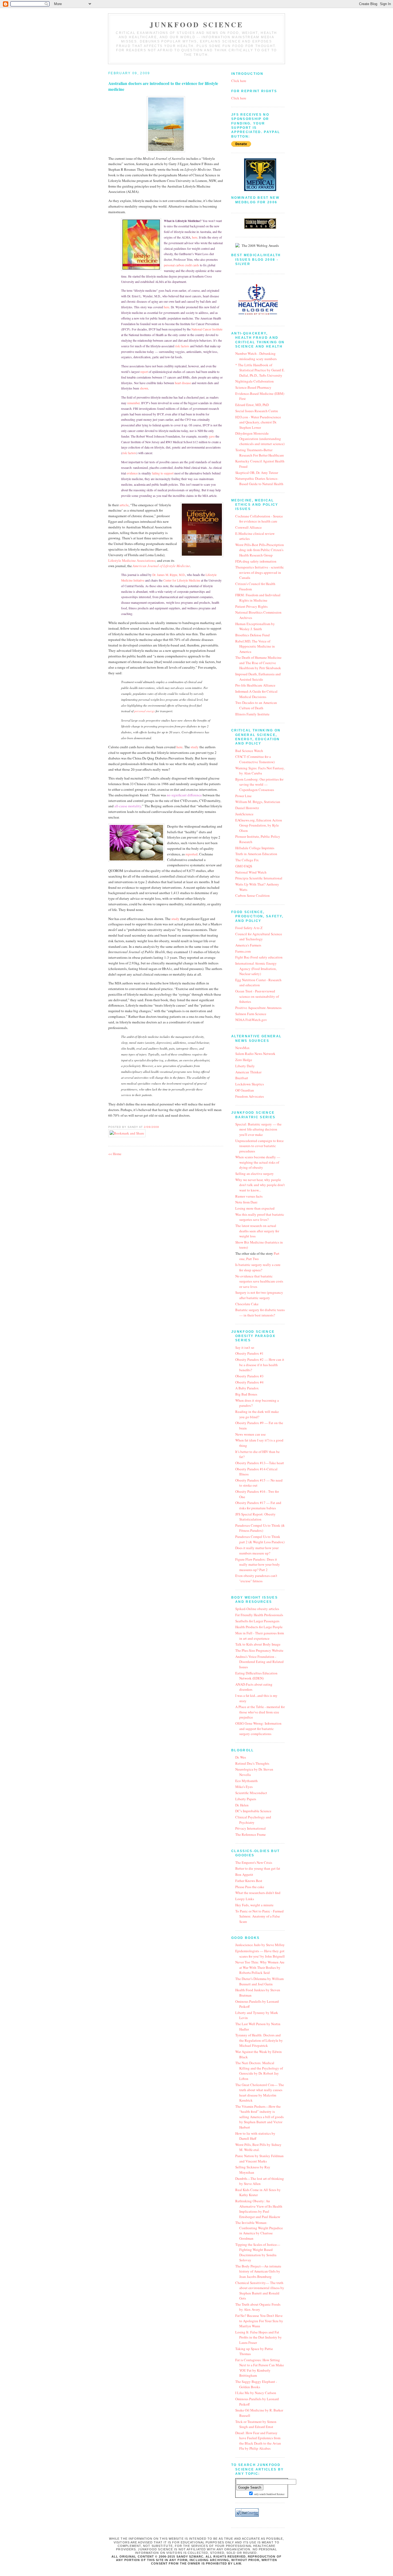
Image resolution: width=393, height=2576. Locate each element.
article (124, 505)
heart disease (183, 383)
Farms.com (243, 951)
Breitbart (242, 1078)
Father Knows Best (249, 1881)
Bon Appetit (244, 1874)
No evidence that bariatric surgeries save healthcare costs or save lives (259, 1281)
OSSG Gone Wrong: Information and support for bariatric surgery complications (258, 1729)
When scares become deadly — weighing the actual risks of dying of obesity (258, 1162)
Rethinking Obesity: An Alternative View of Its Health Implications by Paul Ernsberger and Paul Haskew (259, 2209)
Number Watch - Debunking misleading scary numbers (256, 356)
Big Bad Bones (246, 1394)
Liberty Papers (246, 1799)
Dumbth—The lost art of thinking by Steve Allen (260, 2181)
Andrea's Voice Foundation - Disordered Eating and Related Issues (259, 1662)
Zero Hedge (244, 1060)
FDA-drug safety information (256, 561)
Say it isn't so (245, 1347)
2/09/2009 (151, 1127)
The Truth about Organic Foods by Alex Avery (258, 2307)
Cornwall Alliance (248, 527)
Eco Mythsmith (246, 1781)
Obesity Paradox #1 (249, 1353)
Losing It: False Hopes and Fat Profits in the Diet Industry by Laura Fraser (259, 2337)
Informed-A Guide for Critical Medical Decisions (256, 694)
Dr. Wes (241, 1757)
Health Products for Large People (259, 1627)
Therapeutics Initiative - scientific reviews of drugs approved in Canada (260, 572)
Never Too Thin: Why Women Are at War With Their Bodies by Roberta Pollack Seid (260, 1967)
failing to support (163, 473)
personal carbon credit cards (182, 265)
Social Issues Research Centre (257, 411)
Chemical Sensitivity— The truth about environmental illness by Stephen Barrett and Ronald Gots (260, 2291)
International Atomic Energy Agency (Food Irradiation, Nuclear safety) (256, 969)
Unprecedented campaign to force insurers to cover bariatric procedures (259, 1146)
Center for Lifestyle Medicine (182, 580)
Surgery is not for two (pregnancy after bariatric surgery (259, 1295)
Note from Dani (246, 1202)
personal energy (145, 711)
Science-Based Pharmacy (253, 387)
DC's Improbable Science (253, 1811)
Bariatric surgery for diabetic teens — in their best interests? (260, 1312)
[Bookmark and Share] (127, 1133)
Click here (239, 81)
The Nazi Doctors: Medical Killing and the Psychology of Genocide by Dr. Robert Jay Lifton (259, 2071)
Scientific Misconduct (251, 1793)
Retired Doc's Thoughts (252, 1763)
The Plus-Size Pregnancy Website (259, 1650)
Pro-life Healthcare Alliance (255, 685)
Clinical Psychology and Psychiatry (253, 1820)
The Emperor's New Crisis (254, 1862)
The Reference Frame (251, 1834)
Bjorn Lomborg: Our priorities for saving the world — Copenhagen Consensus (259, 784)
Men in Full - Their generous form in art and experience (260, 1636)
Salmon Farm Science (251, 1014)
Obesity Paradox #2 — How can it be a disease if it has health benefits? (260, 1365)
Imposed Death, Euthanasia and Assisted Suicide (258, 677)
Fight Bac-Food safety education (259, 957)
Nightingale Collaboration (255, 381)
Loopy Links (245, 1899)
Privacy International (251, 1828)
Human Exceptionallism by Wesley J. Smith (255, 626)
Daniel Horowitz (247, 808)
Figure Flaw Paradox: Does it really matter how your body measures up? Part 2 (258, 1564)
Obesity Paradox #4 (249, 1382)
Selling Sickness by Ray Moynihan (253, 2170)
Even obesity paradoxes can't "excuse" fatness (256, 1578)
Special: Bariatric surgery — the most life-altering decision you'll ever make (258, 1129)
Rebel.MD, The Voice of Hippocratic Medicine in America (255, 646)
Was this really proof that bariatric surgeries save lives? (260, 1217)
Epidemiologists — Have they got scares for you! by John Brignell (260, 1954)
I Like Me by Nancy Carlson (256, 2393)
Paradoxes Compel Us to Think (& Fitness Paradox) (260, 1528)
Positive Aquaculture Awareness (258, 1008)
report (145, 372)
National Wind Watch (251, 872)
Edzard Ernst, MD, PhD (252, 405)
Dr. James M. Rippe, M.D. (169, 575)
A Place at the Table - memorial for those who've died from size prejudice (260, 1712)
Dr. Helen (242, 1805)
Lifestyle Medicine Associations (132, 560)
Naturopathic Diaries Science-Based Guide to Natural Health (259, 481)
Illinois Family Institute (252, 714)
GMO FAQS (244, 866)
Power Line (243, 796)
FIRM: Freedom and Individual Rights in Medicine (258, 598)
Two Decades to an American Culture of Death (256, 705)
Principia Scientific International (259, 878)
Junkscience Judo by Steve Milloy (260, 1945)
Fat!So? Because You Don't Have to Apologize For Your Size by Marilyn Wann (259, 2321)
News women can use (251, 1434)
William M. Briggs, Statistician (258, 802)
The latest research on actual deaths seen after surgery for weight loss (257, 1231)
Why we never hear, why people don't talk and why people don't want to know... (260, 1185)
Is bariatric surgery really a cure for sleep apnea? (258, 1267)
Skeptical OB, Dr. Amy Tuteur (257, 473)
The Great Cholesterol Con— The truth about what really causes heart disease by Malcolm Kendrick (260, 2093)
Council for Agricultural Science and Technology (259, 937)
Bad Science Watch (249, 751)
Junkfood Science (196, 25)
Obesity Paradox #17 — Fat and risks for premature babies (258, 1505)
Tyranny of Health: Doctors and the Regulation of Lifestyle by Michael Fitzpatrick (259, 2040)
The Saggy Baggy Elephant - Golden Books (256, 2384)
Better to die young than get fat (258, 1868)
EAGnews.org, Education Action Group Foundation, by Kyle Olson (259, 825)
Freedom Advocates (250, 1096)
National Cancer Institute (207, 329)
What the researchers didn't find (258, 1893)
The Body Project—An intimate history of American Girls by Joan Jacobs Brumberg (258, 2271)
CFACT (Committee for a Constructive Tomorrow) (255, 759)
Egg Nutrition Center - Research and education (258, 983)
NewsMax (242, 1048)
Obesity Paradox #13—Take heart (260, 1463)
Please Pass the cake (250, 1887)
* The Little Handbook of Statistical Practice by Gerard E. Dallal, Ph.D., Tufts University (260, 370)
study (195, 747)
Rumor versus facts (249, 1196)
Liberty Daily (245, 1066)
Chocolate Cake (247, 1304)
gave (212, 436)
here (195, 237)
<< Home (115, 1154)
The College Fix (247, 860)
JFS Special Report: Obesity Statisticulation (255, 1517)
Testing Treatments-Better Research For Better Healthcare (260, 453)
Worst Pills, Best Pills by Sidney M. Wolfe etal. (258, 2147)
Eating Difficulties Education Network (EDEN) (256, 1676)
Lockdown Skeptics (250, 1084)
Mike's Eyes (244, 1787)
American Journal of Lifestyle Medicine (161, 566)
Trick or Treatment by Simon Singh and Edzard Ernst (256, 2424)
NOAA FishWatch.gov (251, 1020)
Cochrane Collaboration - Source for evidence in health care (259, 519)
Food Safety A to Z (249, 928)
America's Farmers (248, 945)
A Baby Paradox (247, 1388)
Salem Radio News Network (255, 1054)
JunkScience (244, 814)
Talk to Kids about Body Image (258, 1644)
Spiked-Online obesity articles (257, 1609)
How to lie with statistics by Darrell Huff (255, 2136)
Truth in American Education (256, 854)
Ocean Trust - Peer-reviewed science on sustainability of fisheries (257, 996)
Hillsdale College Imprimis (255, 848)
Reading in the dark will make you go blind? (257, 1414)
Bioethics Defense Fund (253, 635)
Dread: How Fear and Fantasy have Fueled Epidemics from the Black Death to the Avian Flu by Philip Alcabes (258, 2441)
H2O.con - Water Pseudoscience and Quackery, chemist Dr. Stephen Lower (258, 422)
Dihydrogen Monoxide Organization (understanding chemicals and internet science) (260, 439)
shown (144, 388)
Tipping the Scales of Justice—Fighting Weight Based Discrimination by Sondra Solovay (258, 2252)
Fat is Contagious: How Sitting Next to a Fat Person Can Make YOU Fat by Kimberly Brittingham (260, 2368)
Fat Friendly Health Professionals (259, 1615)
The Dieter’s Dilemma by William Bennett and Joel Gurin (259, 1981)
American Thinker (248, 1072)
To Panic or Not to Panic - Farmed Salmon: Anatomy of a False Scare (259, 1916)
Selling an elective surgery (255, 1174)
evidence (132, 473)
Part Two (253, 1259)
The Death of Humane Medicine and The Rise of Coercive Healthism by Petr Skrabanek (258, 663)
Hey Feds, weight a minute (254, 1905)
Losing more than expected (255, 1208)
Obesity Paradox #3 (249, 1376)
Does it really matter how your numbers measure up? (257, 1550)
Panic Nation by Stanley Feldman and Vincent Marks (259, 2158)
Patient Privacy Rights (251, 606)
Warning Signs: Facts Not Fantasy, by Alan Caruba (260, 771)
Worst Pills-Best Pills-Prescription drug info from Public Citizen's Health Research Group (260, 550)
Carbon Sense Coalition (253, 895)
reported (192, 854)
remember (133, 403)
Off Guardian (245, 1090)
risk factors (182, 346)
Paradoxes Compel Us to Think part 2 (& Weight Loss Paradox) (260, 1539)
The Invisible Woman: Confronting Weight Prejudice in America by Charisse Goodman (259, 2230)
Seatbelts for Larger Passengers (257, 1621)
